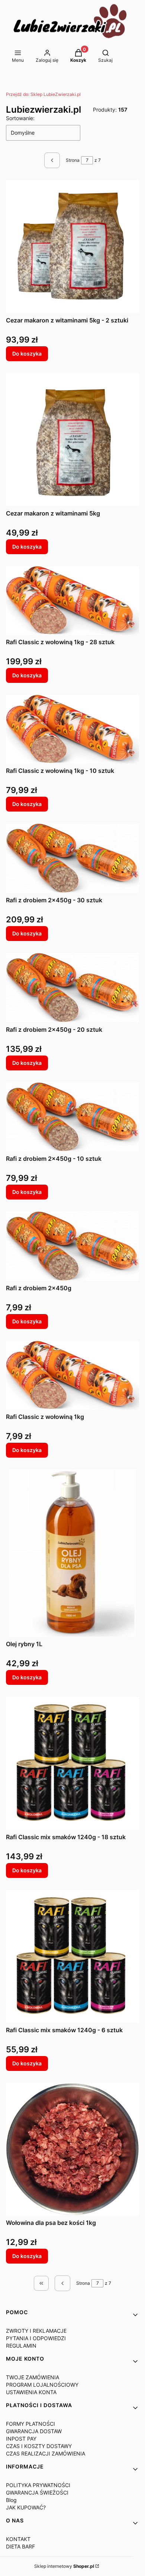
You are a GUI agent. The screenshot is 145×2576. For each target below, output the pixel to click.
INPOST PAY (21, 2439)
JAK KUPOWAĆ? (26, 2507)
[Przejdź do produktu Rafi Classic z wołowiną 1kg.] (72, 1375)
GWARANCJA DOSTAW (34, 2431)
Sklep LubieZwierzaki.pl (43, 94)
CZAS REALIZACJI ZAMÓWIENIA (46, 2453)
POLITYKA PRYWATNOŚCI (38, 2485)
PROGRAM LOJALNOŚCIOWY (42, 2385)
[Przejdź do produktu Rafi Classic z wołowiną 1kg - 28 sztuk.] (72, 600)
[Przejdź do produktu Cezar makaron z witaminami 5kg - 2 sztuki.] (72, 247)
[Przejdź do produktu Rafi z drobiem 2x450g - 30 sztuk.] (72, 858)
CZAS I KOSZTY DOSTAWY (39, 2446)
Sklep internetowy (64, 2566)
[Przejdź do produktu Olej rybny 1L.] (72, 1553)
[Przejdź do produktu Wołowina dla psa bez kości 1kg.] (72, 2149)
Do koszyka (27, 354)
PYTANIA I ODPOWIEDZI (36, 2338)
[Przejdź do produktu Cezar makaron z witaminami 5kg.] (72, 440)
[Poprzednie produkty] (62, 2283)
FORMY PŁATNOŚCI (30, 2424)
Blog (11, 2500)
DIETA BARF (20, 2546)
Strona (73, 160)
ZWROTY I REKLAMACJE (36, 2331)
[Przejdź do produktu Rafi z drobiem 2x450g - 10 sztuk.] (72, 1117)
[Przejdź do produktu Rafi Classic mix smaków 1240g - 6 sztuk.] (72, 1956)
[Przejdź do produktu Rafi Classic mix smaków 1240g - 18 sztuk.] (72, 1763)
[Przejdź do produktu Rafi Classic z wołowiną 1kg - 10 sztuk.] (72, 729)
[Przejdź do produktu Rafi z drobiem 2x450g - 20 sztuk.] (72, 988)
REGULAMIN (21, 2346)
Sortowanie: (20, 118)
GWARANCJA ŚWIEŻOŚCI (37, 2493)
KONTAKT (18, 2539)
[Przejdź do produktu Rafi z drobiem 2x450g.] (72, 1246)
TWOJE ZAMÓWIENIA (33, 2377)
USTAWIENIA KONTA (31, 2392)
